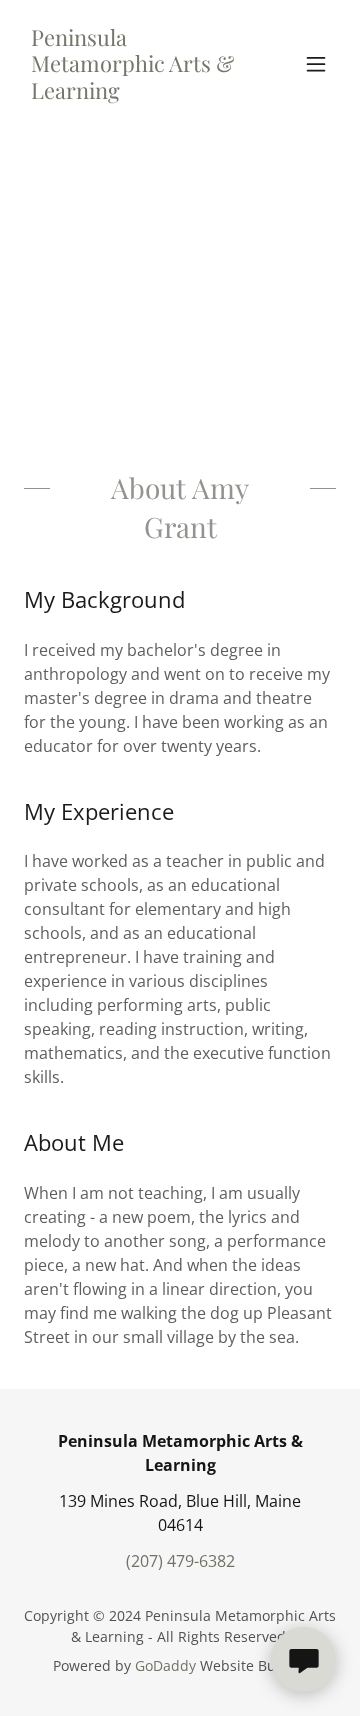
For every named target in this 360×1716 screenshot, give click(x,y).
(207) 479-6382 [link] (180, 1561)
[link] (133, 93)
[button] (316, 64)
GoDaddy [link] (165, 1665)
